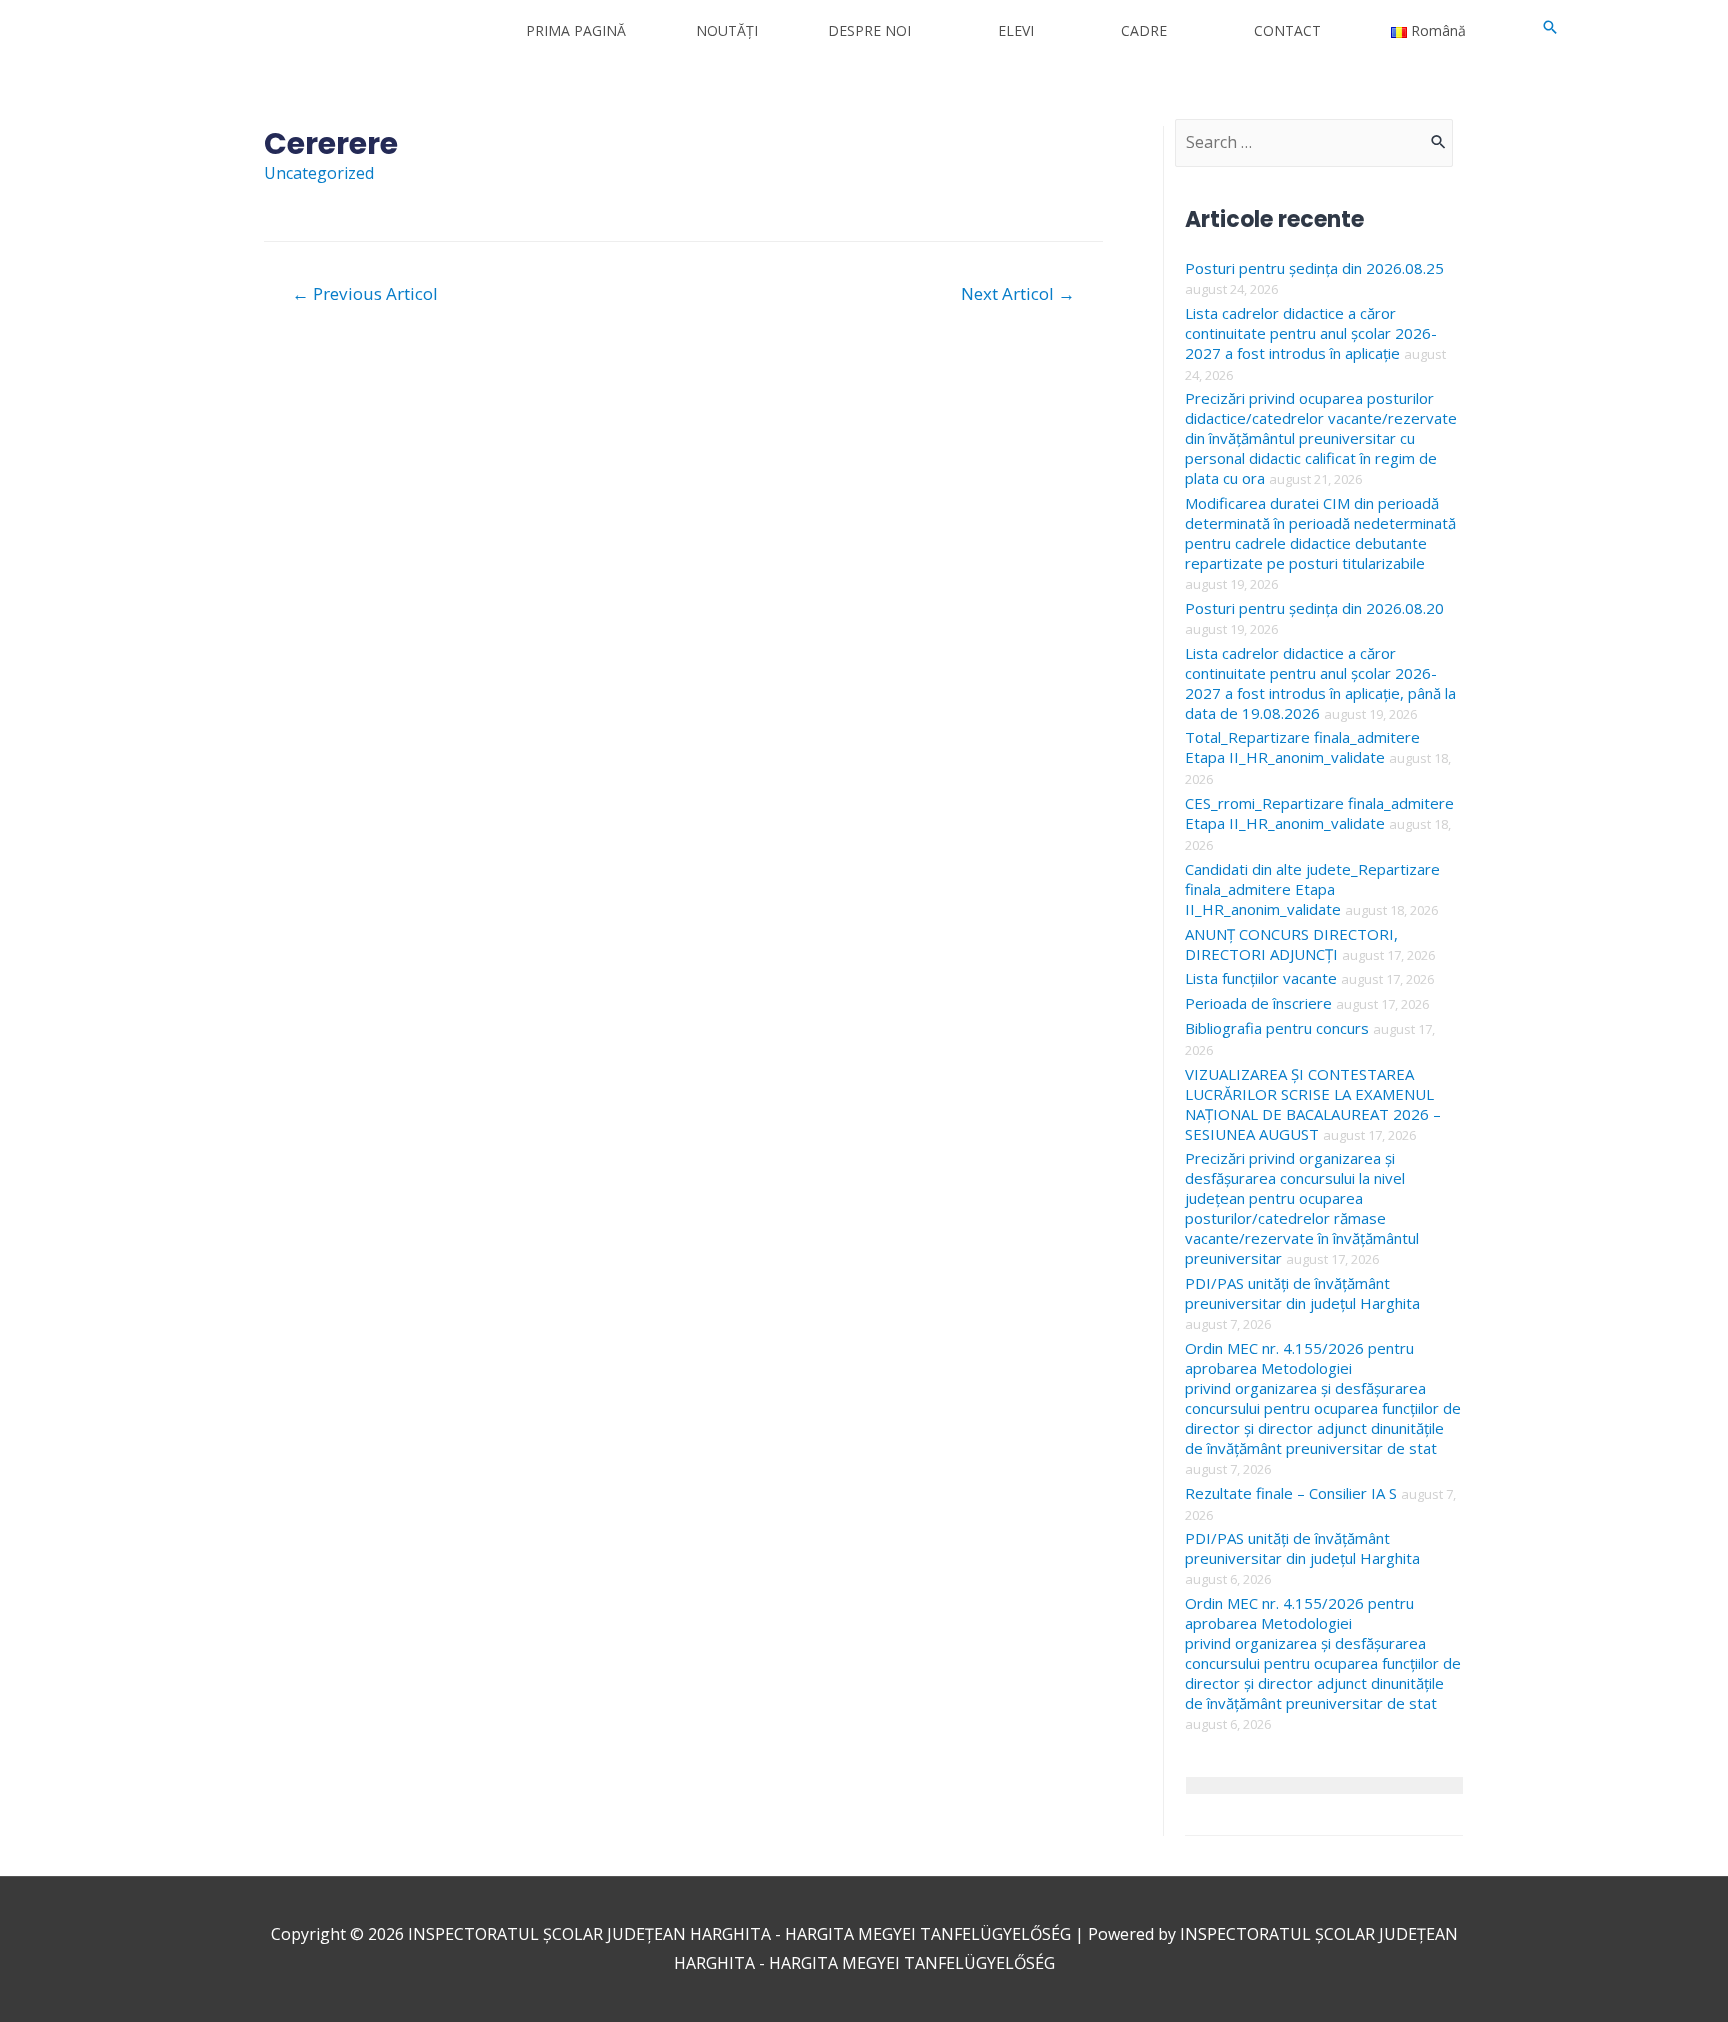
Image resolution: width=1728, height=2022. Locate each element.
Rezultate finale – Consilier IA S (1291, 1493)
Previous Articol (365, 293)
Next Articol (1018, 293)
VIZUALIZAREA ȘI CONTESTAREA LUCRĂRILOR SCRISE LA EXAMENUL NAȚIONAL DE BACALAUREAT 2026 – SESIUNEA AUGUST (1313, 1104)
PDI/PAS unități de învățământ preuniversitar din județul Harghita (1302, 1293)
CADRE (1144, 30)
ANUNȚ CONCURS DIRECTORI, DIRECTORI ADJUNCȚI (1291, 944)
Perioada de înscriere (1258, 1003)
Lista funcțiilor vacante (1261, 978)
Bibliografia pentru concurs (1277, 1028)
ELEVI (1016, 30)
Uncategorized (319, 173)
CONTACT (1287, 30)
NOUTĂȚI (727, 30)
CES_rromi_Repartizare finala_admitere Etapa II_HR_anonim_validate (1319, 813)
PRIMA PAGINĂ (576, 30)
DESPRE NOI (869, 30)
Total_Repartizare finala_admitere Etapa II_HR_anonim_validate (1302, 747)
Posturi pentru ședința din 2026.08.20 (1314, 608)
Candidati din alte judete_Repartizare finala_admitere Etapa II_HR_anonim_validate (1312, 889)
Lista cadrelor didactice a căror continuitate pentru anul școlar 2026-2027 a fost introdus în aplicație (1311, 333)
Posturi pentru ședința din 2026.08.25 (1314, 268)
